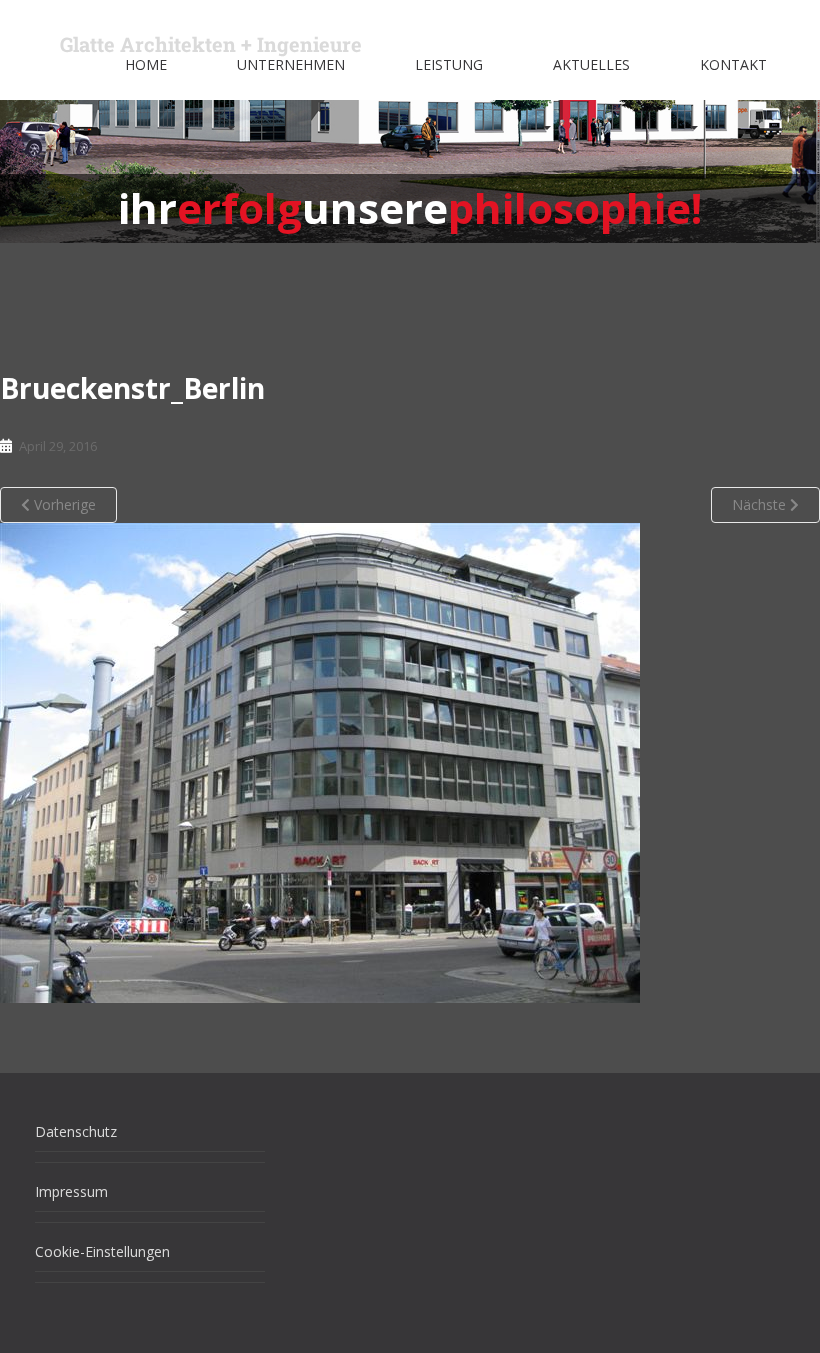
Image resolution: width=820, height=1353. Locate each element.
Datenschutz (76, 1131)
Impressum (71, 1191)
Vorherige (63, 504)
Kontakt (733, 64)
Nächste (761, 504)
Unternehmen (291, 64)
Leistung (449, 64)
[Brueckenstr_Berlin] (320, 762)
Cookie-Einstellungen (102, 1251)
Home (146, 64)
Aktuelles (591, 64)
